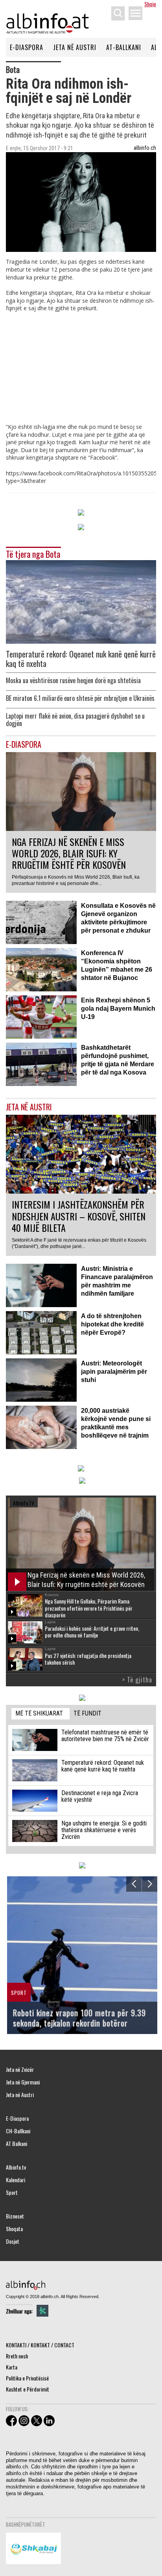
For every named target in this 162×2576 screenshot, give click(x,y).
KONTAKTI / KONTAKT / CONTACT (40, 2345)
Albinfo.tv (16, 2167)
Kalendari (16, 2180)
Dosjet (13, 2241)
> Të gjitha (137, 1680)
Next (150, 1884)
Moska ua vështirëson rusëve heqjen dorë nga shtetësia (73, 681)
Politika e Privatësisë (27, 2378)
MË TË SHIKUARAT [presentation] (39, 1713)
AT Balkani (17, 2144)
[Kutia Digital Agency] (42, 2311)
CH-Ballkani (18, 2131)
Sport (12, 2192)
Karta (12, 2367)
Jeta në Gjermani (23, 2082)
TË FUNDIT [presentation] (87, 1713)
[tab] (40, 1714)
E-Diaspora (27, 47)
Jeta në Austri (75, 47)
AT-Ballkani (124, 47)
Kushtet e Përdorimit (28, 2389)
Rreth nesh (17, 2356)
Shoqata (14, 2229)
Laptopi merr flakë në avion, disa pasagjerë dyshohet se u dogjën (75, 720)
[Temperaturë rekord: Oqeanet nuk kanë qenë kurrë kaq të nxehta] (81, 601)
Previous (134, 1884)
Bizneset (15, 2216)
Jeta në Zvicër (20, 2069)
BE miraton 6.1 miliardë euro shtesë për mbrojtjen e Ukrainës (80, 698)
